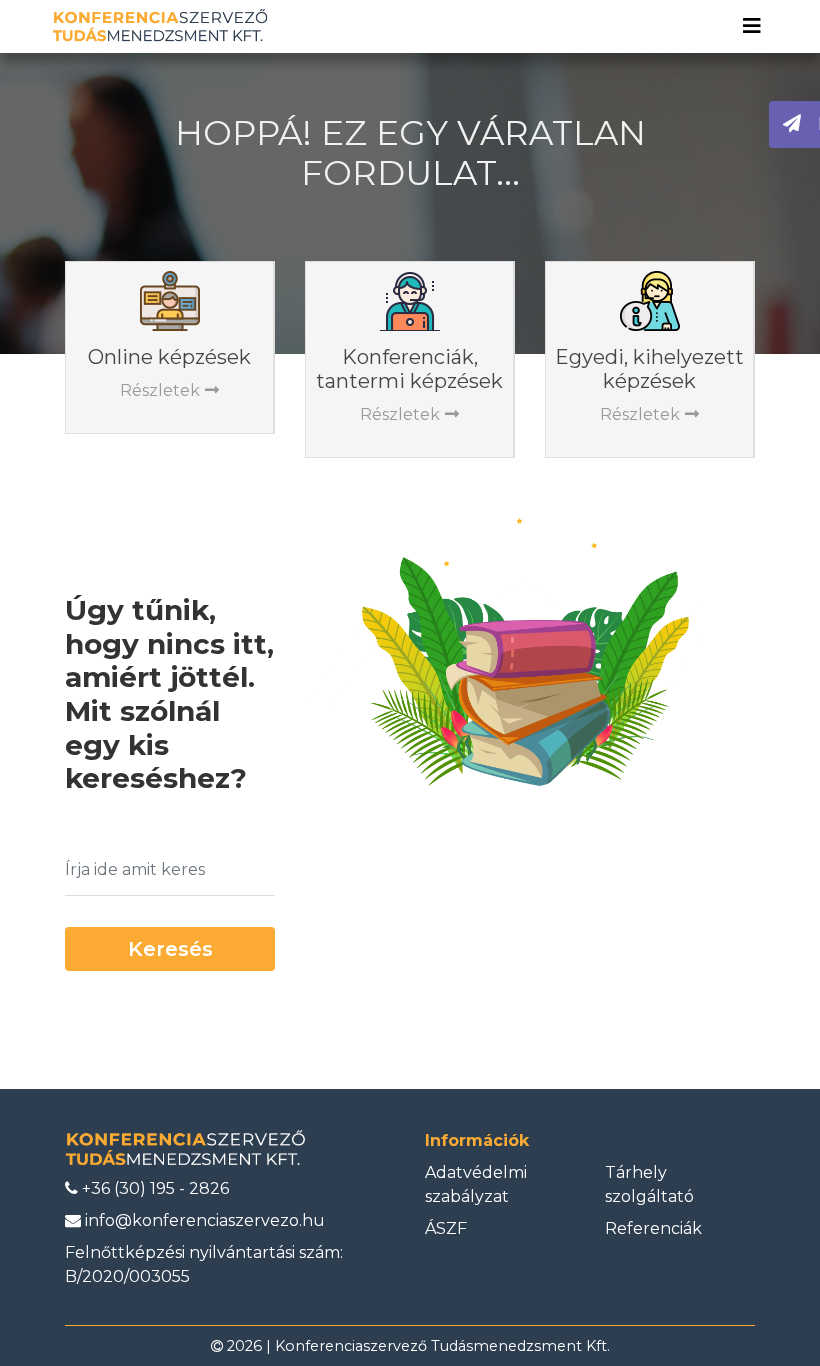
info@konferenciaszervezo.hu (203, 1220)
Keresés (170, 949)
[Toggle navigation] (752, 26)
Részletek (160, 390)
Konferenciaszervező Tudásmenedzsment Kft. (442, 1346)
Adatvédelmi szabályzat (476, 1184)
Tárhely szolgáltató (649, 1184)
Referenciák (653, 1228)
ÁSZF (446, 1228)
